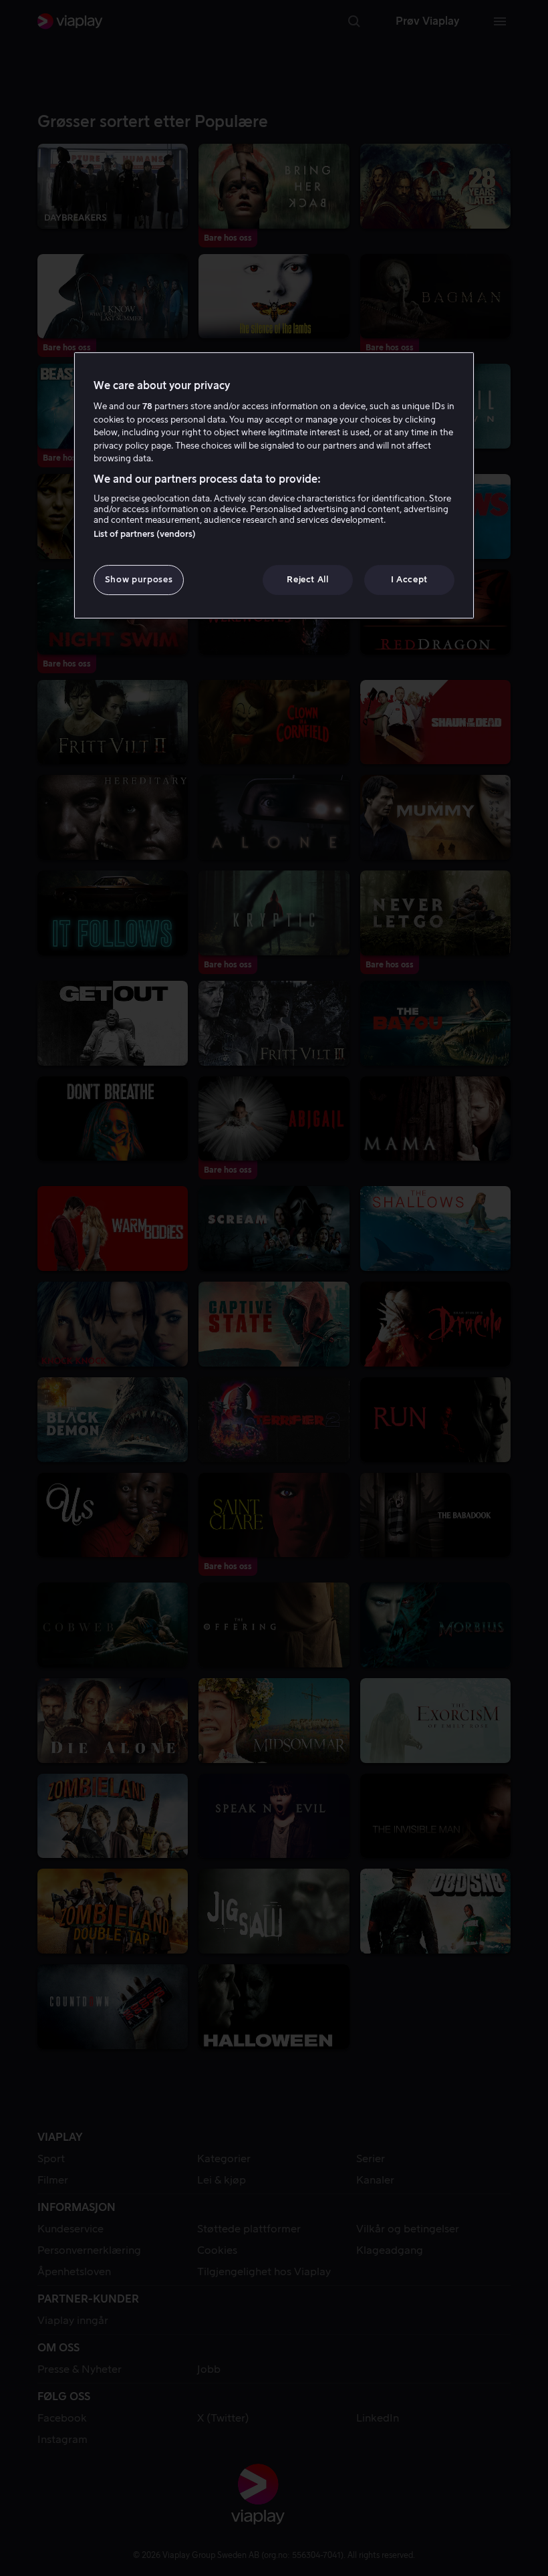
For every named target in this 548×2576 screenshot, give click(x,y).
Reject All (308, 579)
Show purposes (139, 579)
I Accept (409, 579)
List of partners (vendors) (145, 534)
